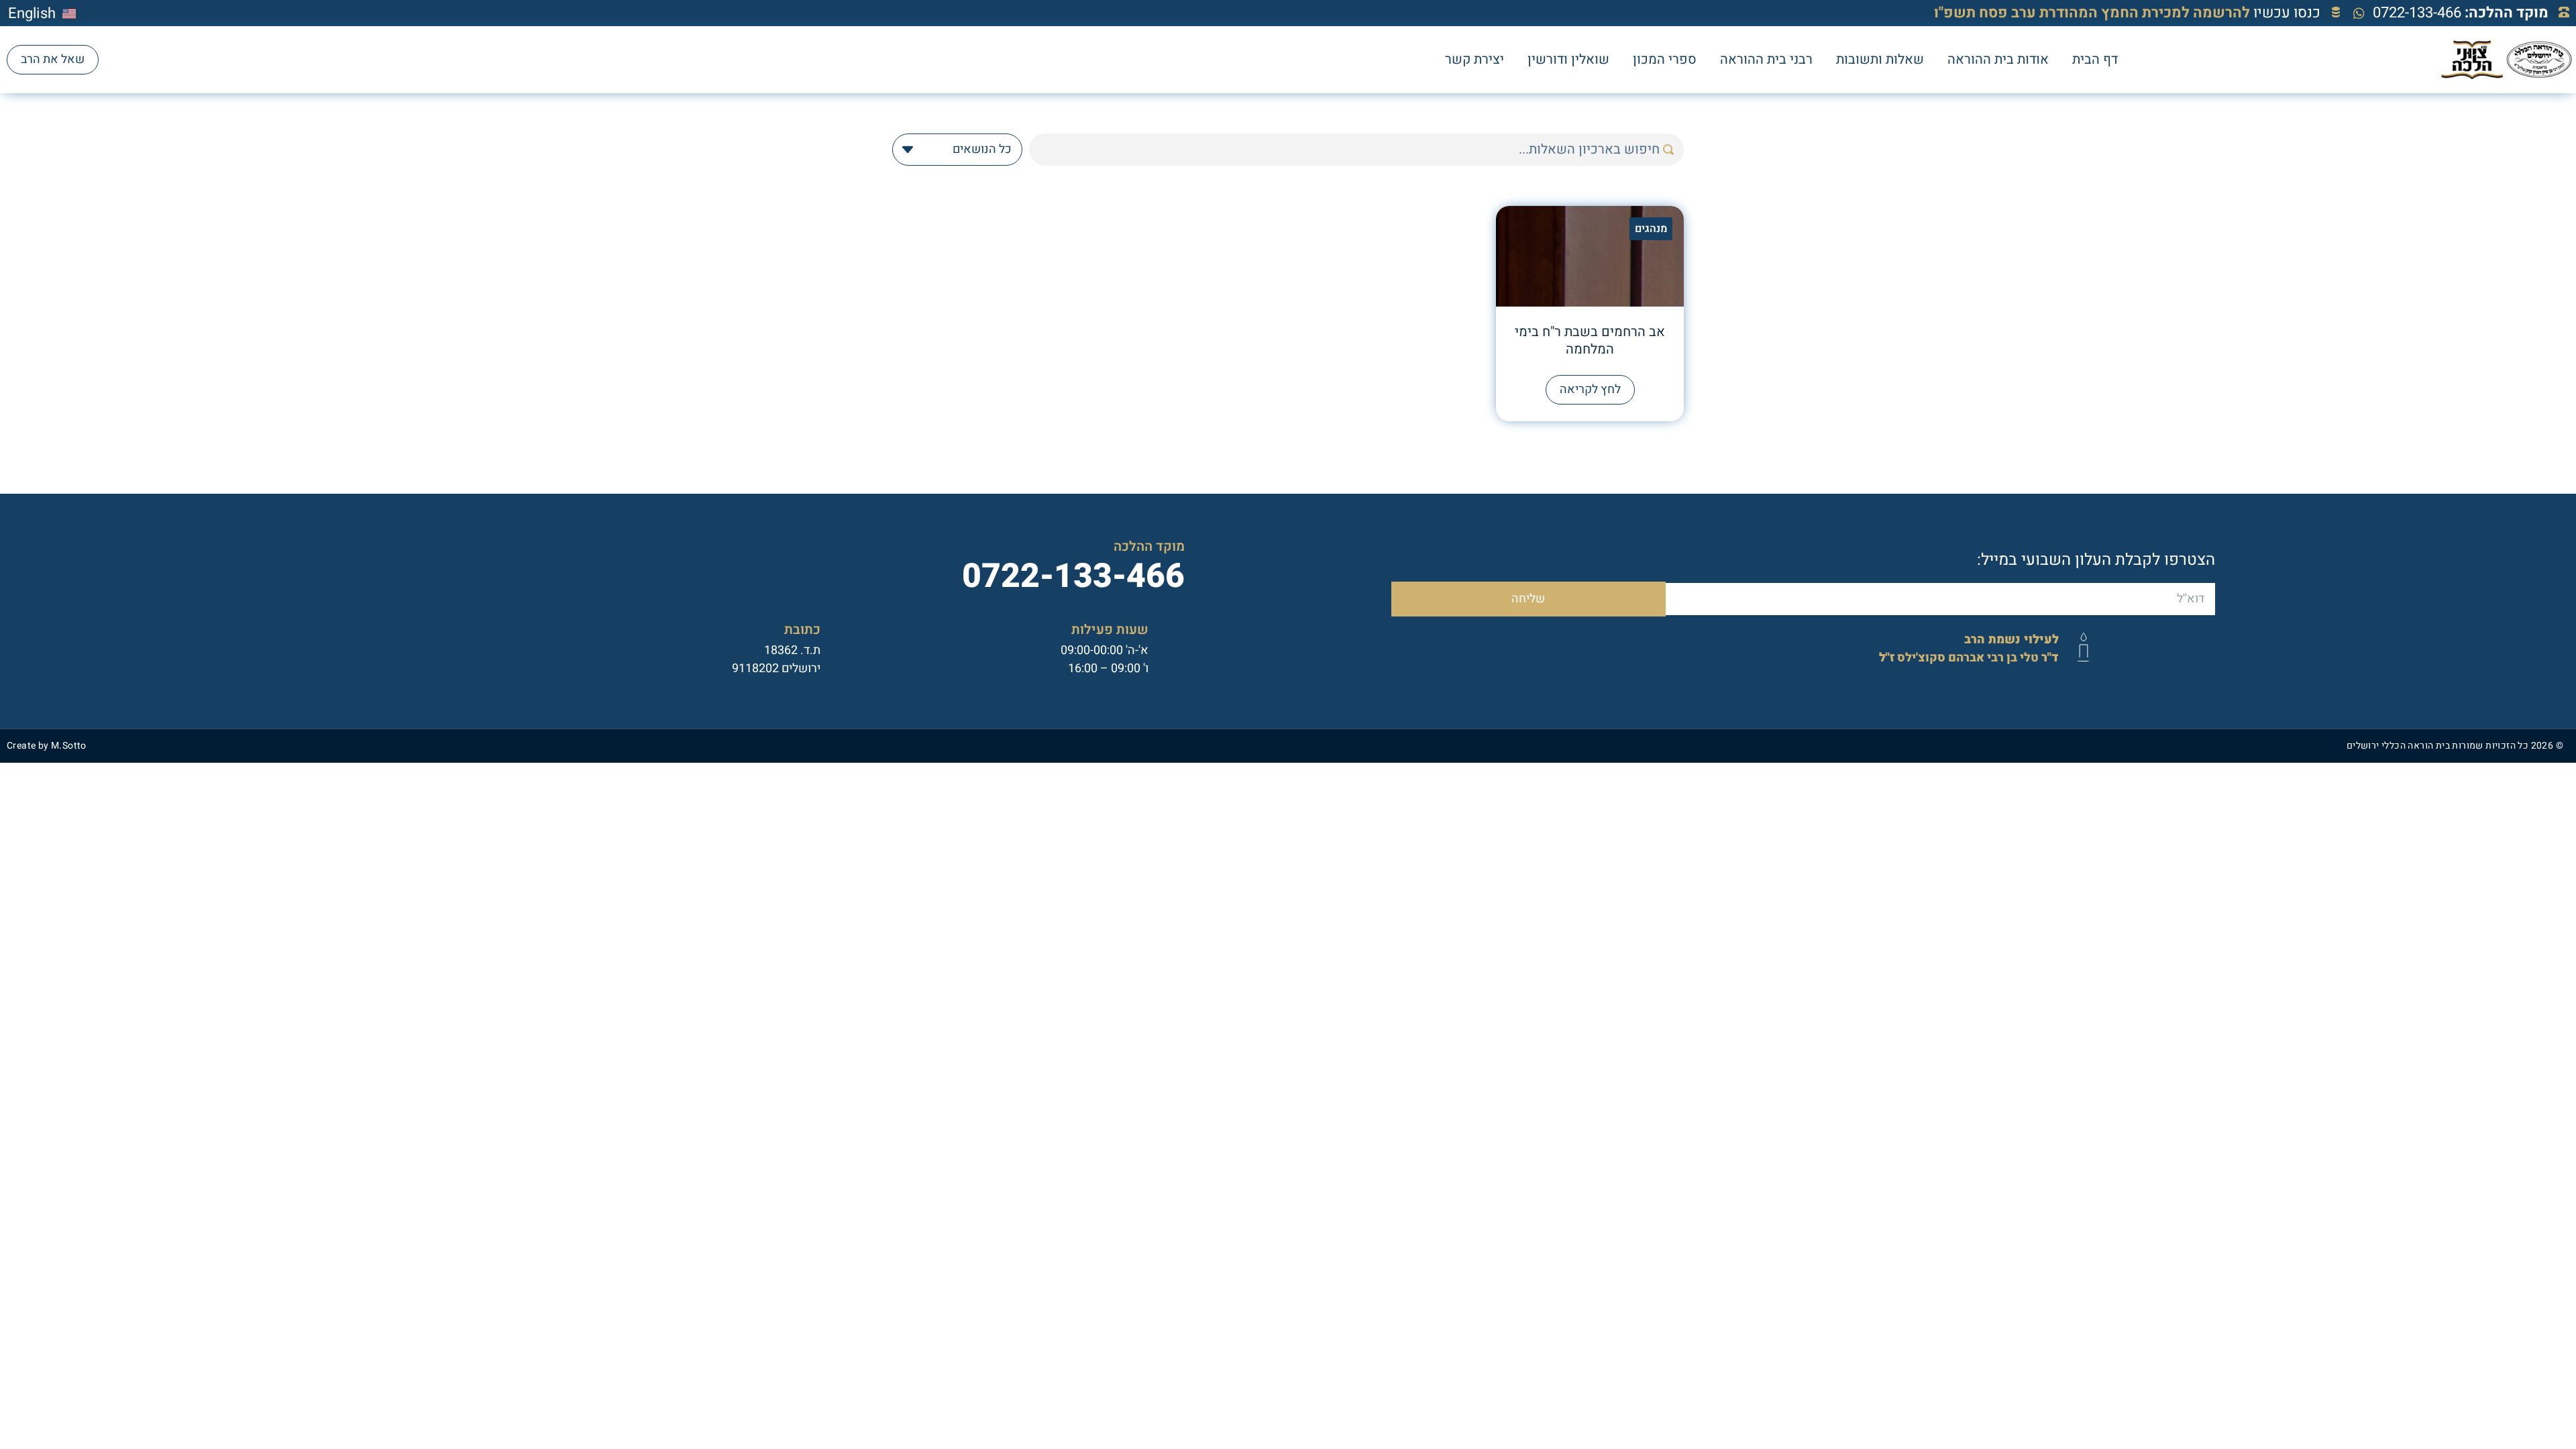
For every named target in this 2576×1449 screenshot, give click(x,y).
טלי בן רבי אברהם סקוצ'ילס (1969, 649)
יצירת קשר (1474, 59)
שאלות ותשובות (1880, 59)
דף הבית (2095, 59)
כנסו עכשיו (2127, 13)
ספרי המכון (1665, 59)
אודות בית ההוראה (1998, 59)
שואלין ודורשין (1568, 59)
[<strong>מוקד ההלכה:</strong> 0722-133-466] (2564, 12)
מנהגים (1651, 229)
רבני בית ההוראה (1766, 59)
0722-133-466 (2461, 13)
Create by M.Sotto (47, 746)
